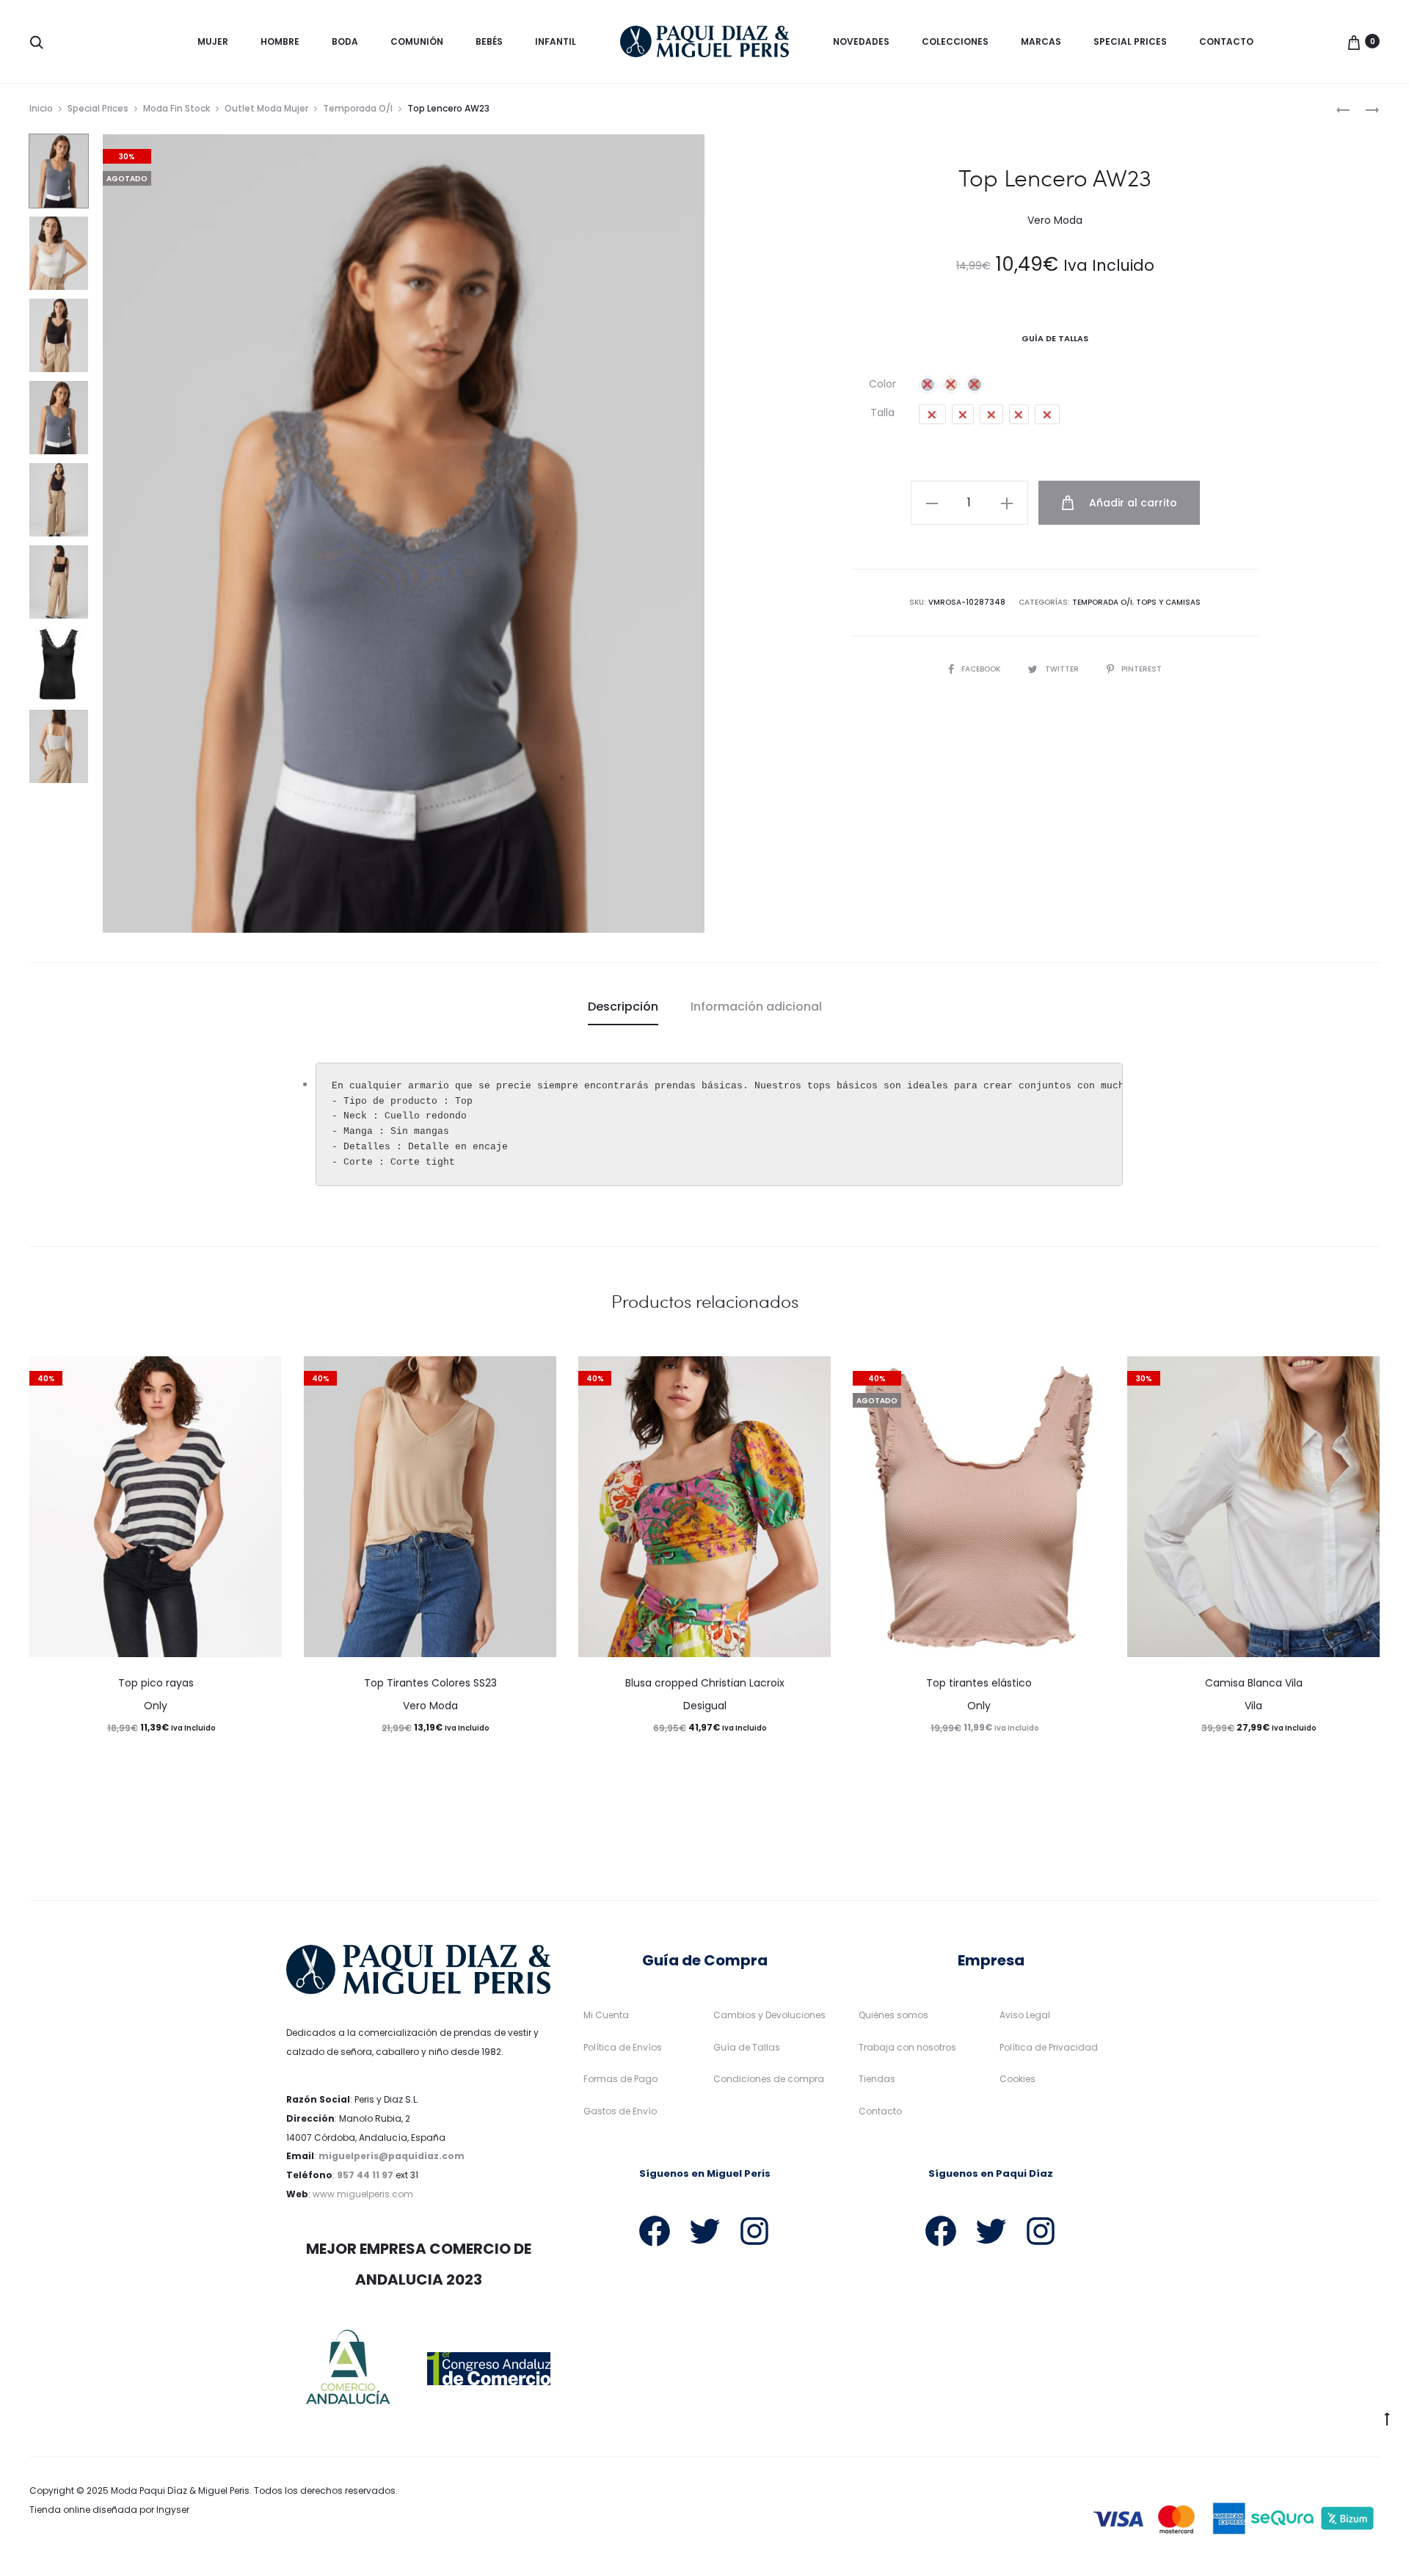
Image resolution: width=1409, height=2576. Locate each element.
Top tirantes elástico (979, 1683)
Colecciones (955, 41)
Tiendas (877, 2079)
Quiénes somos (893, 2015)
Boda (345, 41)
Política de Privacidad (1049, 2047)
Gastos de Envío (620, 2111)
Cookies (1017, 2079)
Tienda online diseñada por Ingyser (109, 2510)
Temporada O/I (358, 108)
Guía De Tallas (1055, 338)
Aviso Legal (1025, 2015)
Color (882, 384)
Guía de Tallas (747, 2047)
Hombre (280, 41)
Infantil (556, 41)
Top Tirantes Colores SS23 (430, 1683)
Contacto (1226, 41)
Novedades (861, 41)
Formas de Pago (620, 2079)
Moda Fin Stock (176, 108)
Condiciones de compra (769, 2079)
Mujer (213, 41)
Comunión (417, 41)
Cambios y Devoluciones (769, 2015)
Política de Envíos (623, 2047)
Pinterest (1142, 669)
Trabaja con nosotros (907, 2047)
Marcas (1041, 41)
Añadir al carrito (1132, 503)
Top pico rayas (156, 1683)
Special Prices (1130, 41)
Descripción (623, 1007)
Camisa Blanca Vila (1254, 1683)
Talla (882, 412)
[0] (1354, 41)
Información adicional (756, 1007)
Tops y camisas (1168, 602)
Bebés (489, 41)
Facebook (982, 669)
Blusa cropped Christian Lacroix (705, 1683)
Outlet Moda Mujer (266, 108)
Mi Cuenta (606, 2015)
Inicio (41, 108)
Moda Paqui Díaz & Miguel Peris (180, 2491)
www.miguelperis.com (363, 2194)
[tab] (623, 1007)
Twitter (1063, 669)
